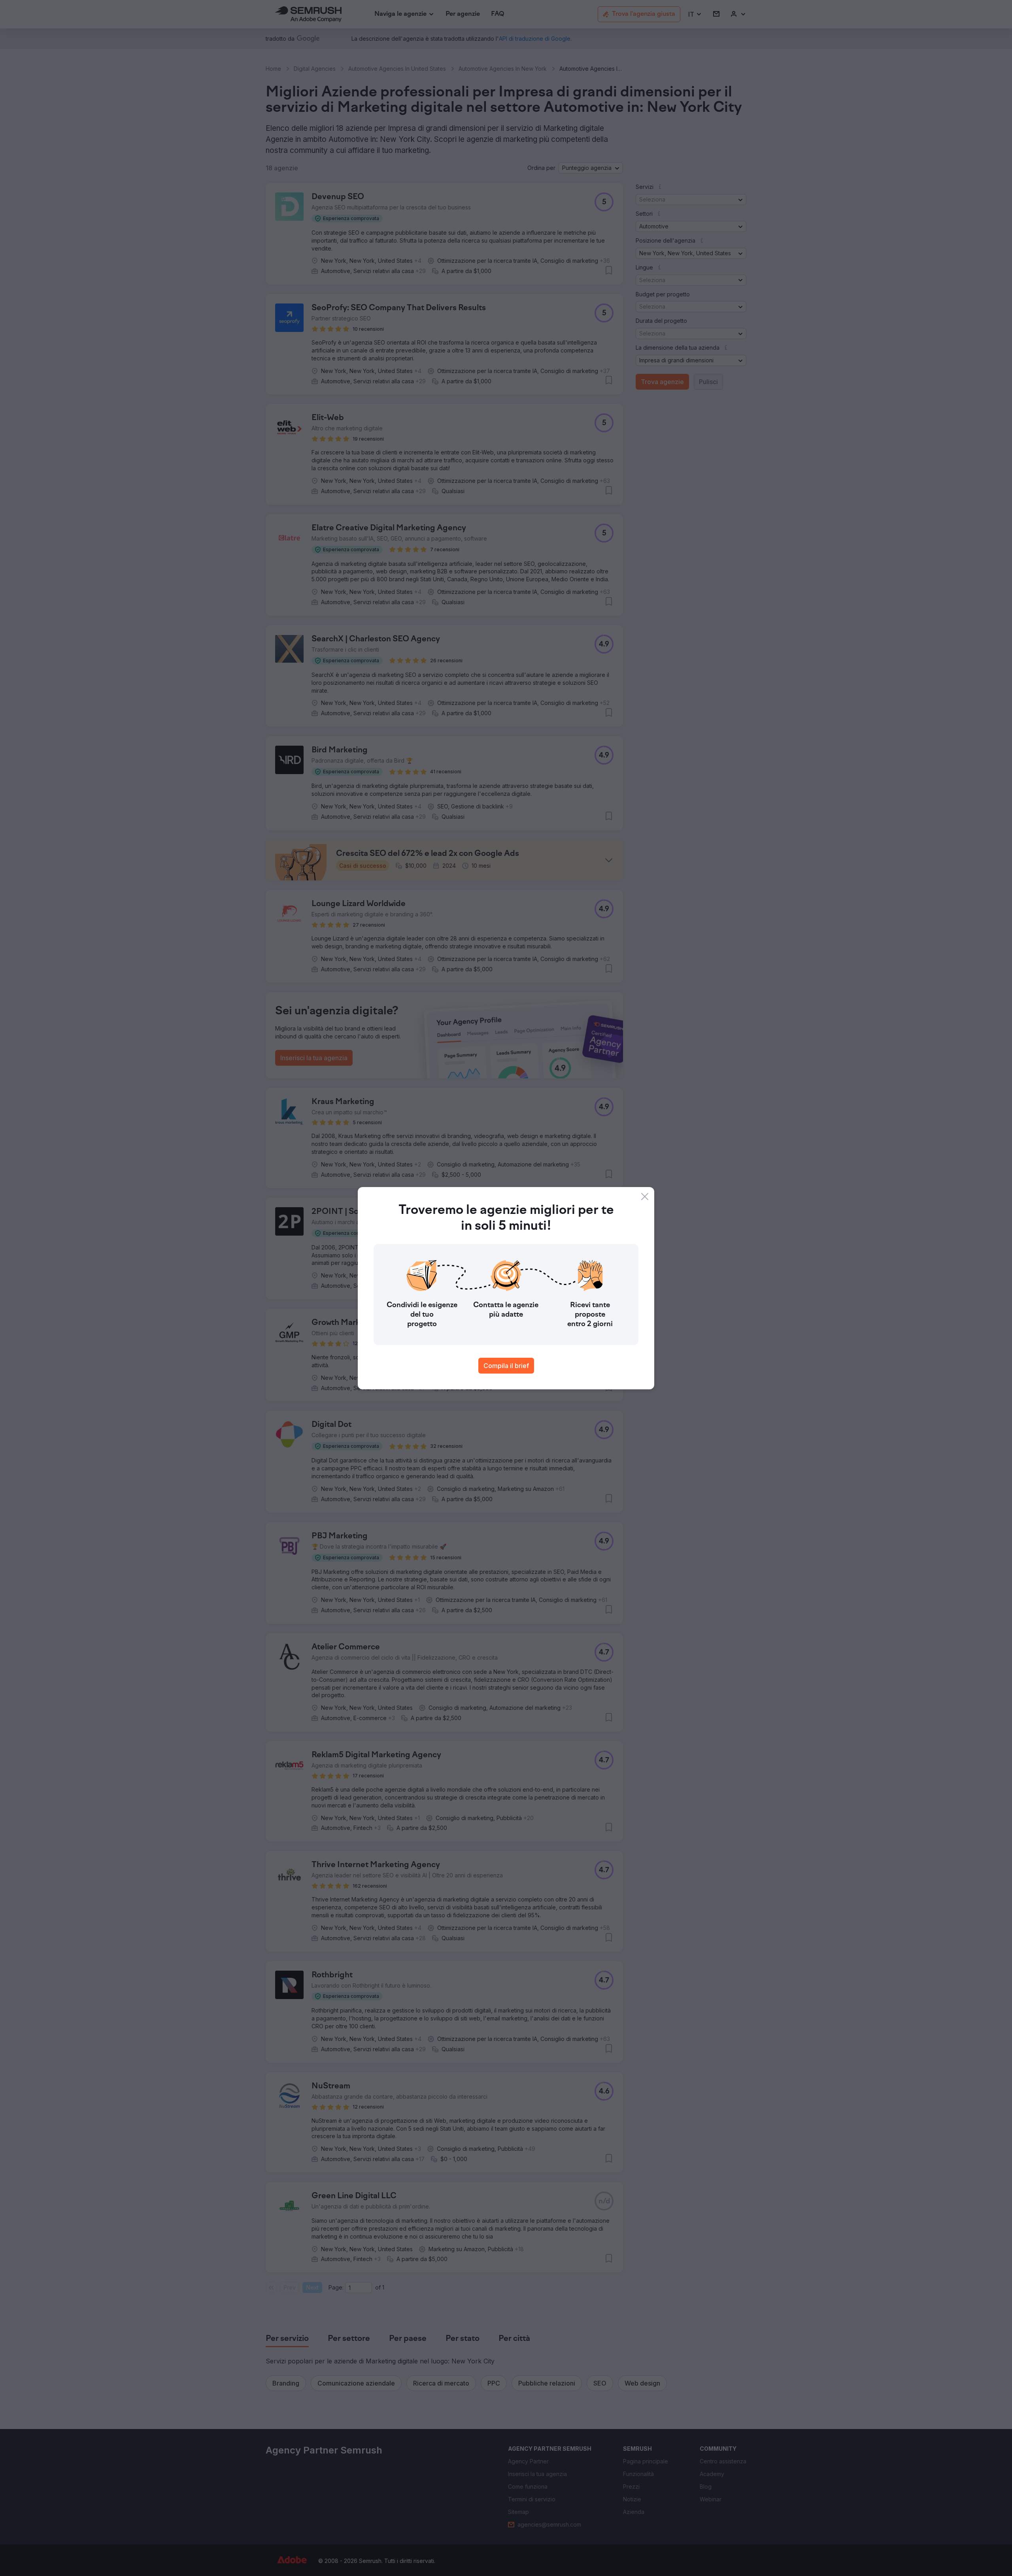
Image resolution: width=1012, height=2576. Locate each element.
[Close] (645, 1197)
